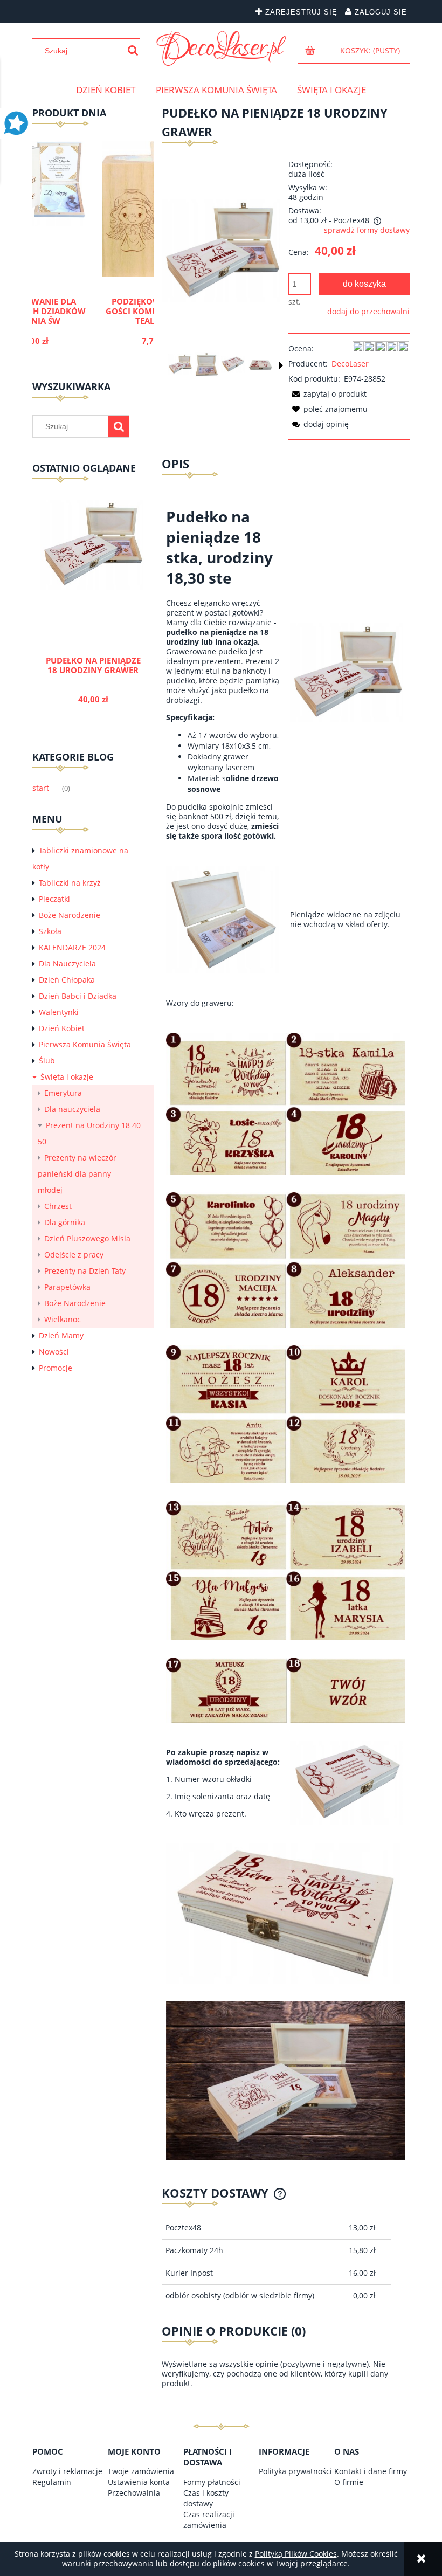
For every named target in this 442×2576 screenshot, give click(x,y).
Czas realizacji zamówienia (209, 2520)
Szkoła (50, 931)
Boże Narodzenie (70, 915)
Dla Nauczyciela (67, 964)
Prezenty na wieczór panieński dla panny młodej (77, 1174)
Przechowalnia (134, 2493)
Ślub (47, 1061)
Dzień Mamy (61, 1335)
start (41, 788)
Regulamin (52, 2482)
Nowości (54, 1352)
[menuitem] (106, 90)
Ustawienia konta (139, 2482)
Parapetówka (67, 1287)
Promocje (56, 1368)
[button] (281, 365)
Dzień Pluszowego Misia (87, 1238)
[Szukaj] (133, 51)
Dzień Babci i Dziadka (78, 996)
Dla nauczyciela (72, 1109)
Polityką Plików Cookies (296, 2554)
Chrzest (58, 1206)
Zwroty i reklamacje (67, 2471)
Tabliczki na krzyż (70, 883)
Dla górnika (65, 1222)
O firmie (349, 2482)
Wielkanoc (63, 1319)
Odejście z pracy (74, 1255)
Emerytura (63, 1093)
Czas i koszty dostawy (206, 2498)
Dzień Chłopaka (67, 980)
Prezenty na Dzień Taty (85, 1271)
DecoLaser (350, 364)
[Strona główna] (221, 49)
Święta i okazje (67, 1077)
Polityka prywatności (295, 2471)
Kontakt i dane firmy (371, 2471)
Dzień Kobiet (62, 1028)
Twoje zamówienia (141, 2471)
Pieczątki (54, 899)
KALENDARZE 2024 (72, 947)
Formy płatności (212, 2482)
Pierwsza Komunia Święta (85, 1044)
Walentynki (59, 1012)
